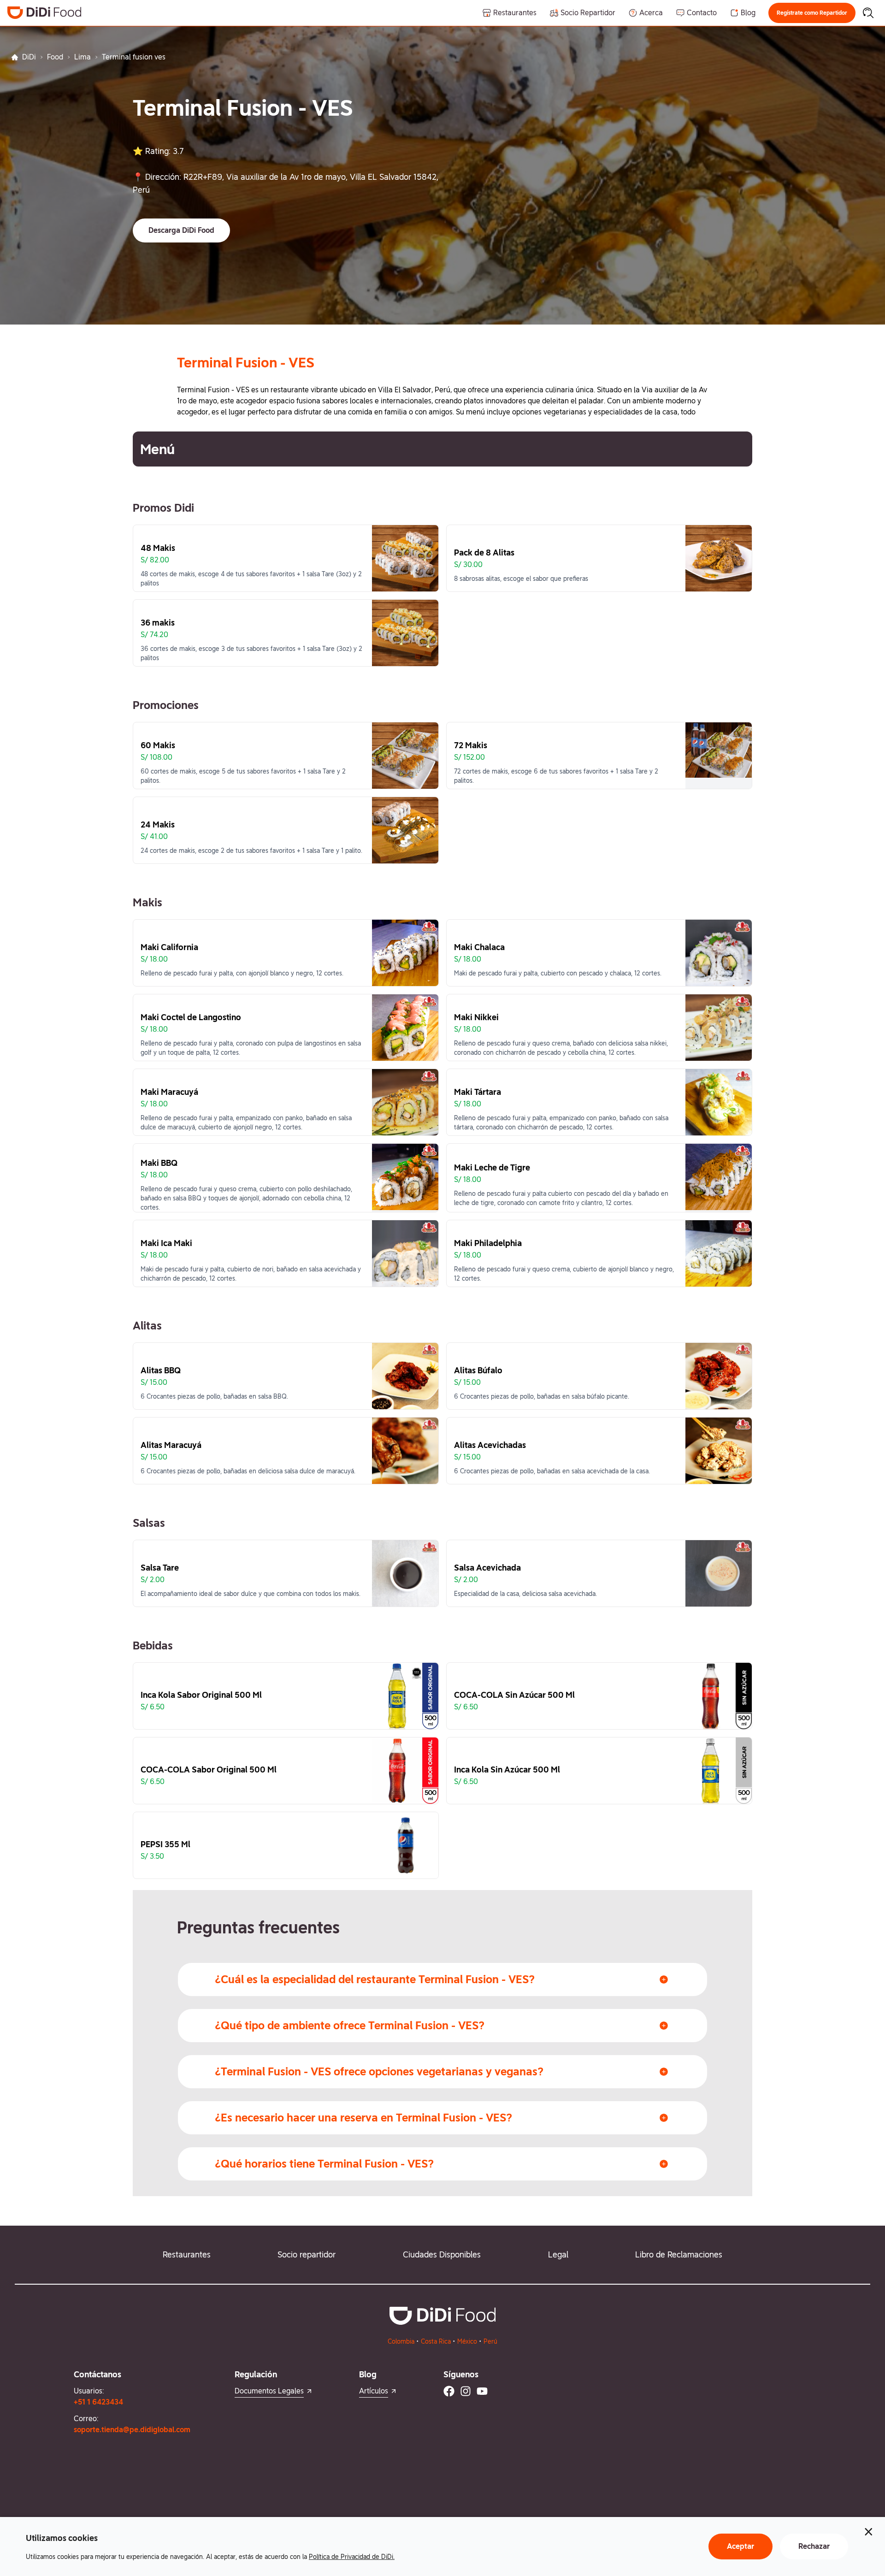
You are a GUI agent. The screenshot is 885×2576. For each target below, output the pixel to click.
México (467, 2341)
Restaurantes (187, 2254)
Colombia (401, 2341)
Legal (558, 2254)
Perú (490, 2341)
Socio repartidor (307, 2254)
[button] (812, 13)
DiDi (29, 57)
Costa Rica (436, 2341)
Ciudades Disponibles (442, 2254)
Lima (83, 57)
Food (55, 57)
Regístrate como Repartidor (812, 13)
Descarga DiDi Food (181, 230)
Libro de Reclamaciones (679, 2254)
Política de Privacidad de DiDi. (352, 2557)
